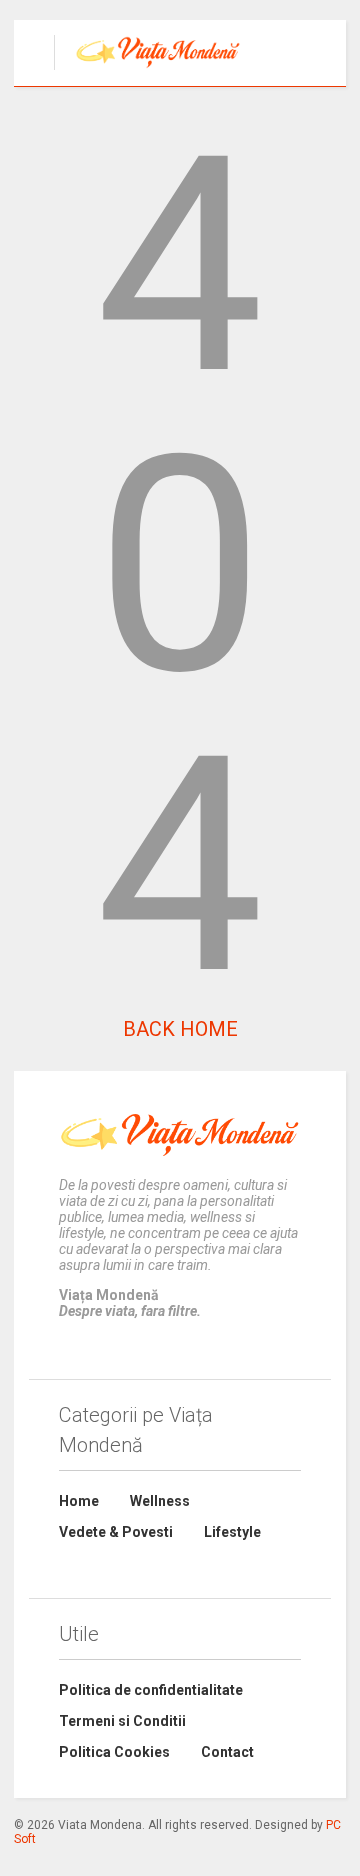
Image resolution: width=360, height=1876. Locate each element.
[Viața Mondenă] (147, 71)
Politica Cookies (114, 1752)
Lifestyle (232, 1532)
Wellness (160, 1501)
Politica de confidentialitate (151, 1690)
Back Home (180, 1029)
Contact (227, 1752)
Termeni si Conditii (122, 1721)
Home (79, 1501)
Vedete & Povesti (116, 1532)
